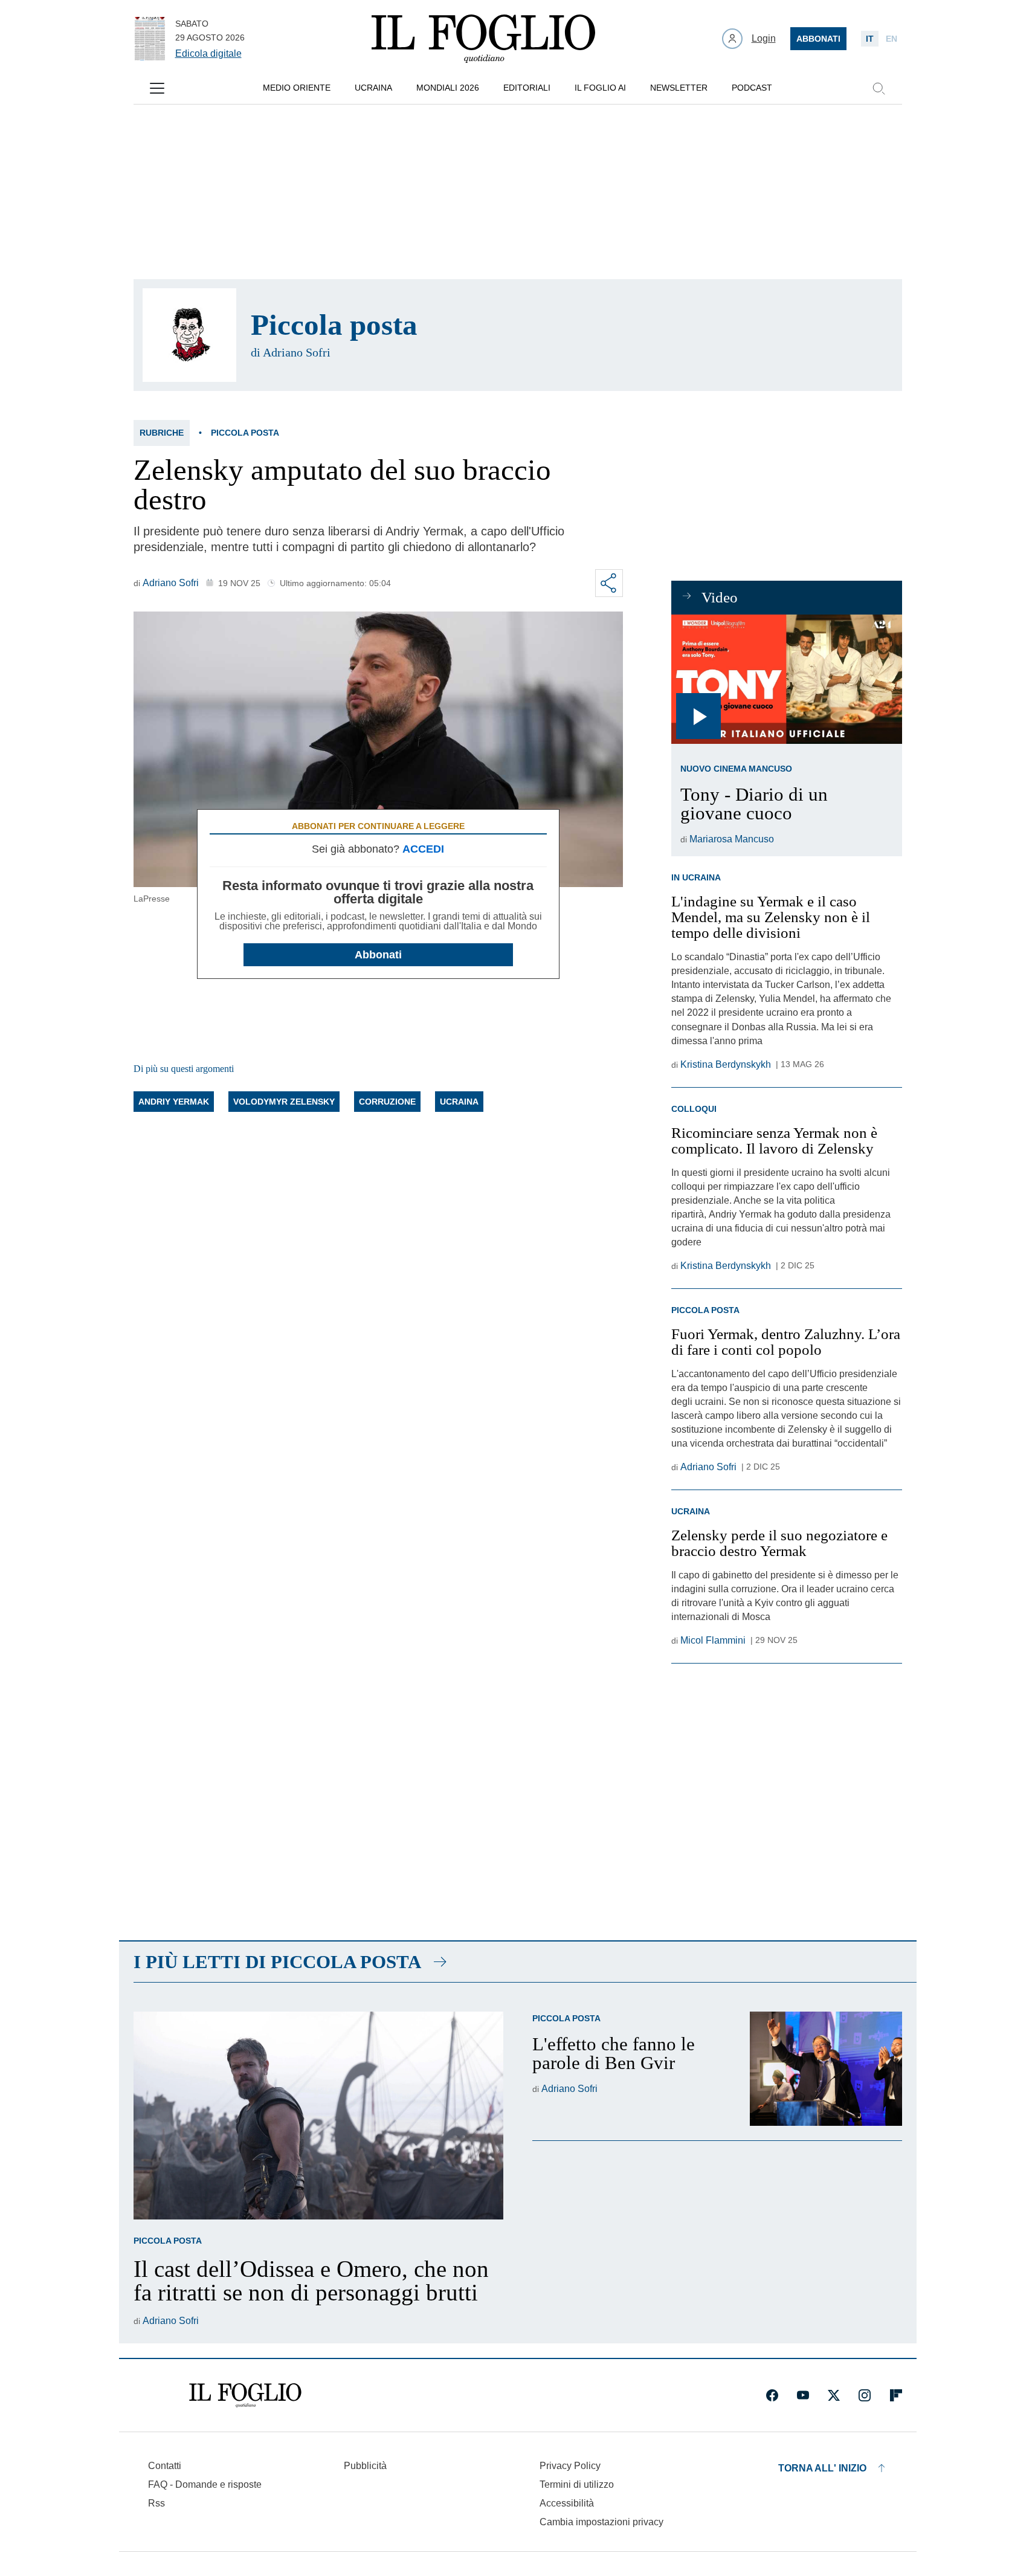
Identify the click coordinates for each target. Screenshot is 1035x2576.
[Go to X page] (834, 2395)
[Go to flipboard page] (896, 2395)
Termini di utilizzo (577, 2484)
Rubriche (162, 433)
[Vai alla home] (483, 39)
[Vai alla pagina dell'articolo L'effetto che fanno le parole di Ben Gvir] (826, 2069)
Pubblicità (365, 2466)
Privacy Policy (570, 2466)
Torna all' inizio (822, 2468)
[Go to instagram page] (865, 2395)
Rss (156, 2503)
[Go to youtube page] (803, 2395)
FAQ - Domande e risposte (205, 2484)
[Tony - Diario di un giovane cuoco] (786, 680)
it (870, 39)
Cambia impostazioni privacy (601, 2522)
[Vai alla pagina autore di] (189, 335)
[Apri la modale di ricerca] (879, 88)
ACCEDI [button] (423, 849)
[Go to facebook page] (772, 2395)
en (892, 39)
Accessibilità (567, 2503)
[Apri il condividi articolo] (609, 583)
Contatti (165, 2466)
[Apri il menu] (157, 88)
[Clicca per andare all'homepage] (245, 2395)
